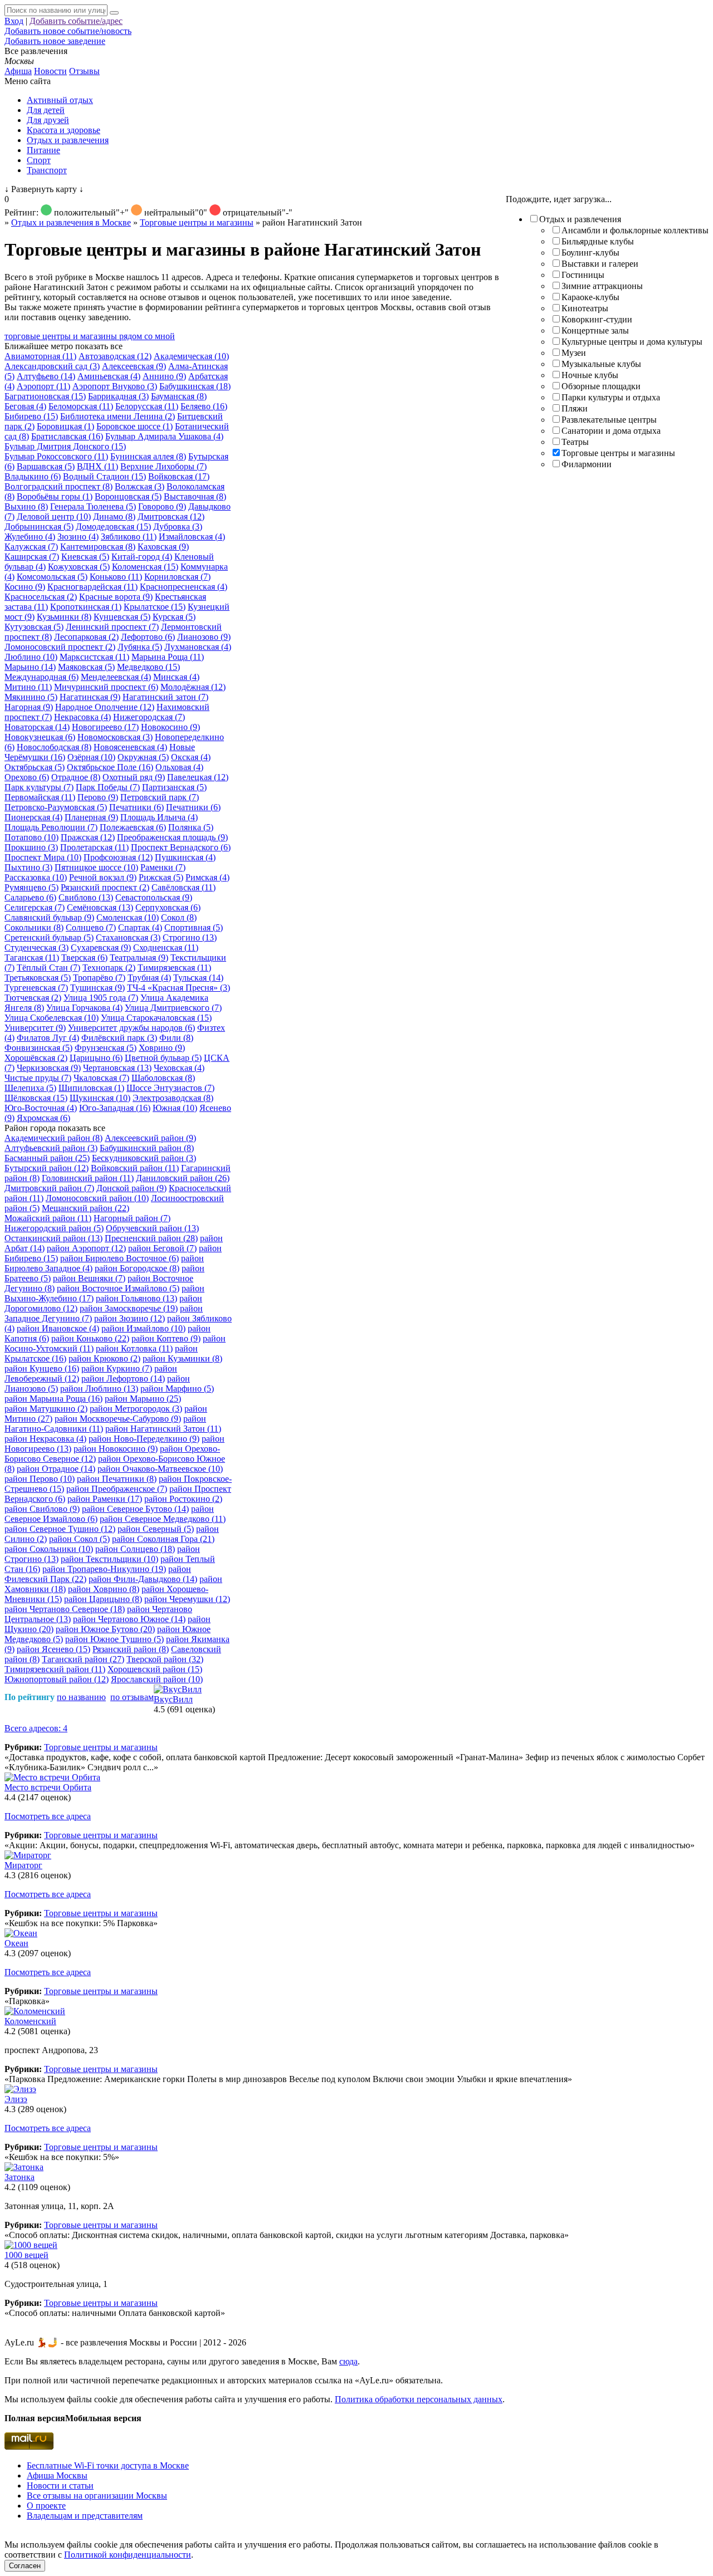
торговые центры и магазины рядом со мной (90, 336)
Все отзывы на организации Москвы (97, 2496)
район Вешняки (89, 1278)
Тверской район (165, 1659)
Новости (50, 71)
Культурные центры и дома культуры (632, 342)
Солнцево (91, 927)
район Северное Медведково (163, 1519)
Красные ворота (116, 597)
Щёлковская (36, 1098)
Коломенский (30, 2021)
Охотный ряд (134, 777)
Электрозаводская (173, 1098)
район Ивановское (58, 1328)
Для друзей (48, 120)
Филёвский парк (119, 1038)
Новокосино (170, 727)
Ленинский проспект (112, 627)
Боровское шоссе (135, 426)
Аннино (164, 376)
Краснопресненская (184, 587)
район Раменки (105, 1499)
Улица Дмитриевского (173, 1008)
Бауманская (179, 396)
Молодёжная (193, 687)
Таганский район (83, 1659)
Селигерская (35, 907)
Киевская (85, 557)
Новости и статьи (60, 2486)
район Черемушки (187, 1599)
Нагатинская (90, 697)
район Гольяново (136, 1298)
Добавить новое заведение (55, 41)
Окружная (143, 757)
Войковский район (135, 1168)
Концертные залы (595, 330)
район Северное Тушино (60, 1529)
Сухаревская (101, 947)
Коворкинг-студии (597, 319)
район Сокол (79, 1539)
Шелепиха (30, 1088)
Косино (25, 587)
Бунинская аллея (148, 456)
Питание (43, 150)
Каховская (163, 547)
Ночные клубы (590, 375)
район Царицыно (103, 1599)
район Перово (40, 1479)
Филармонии (587, 464)
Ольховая (179, 767)
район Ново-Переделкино (144, 1439)
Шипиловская (91, 1088)
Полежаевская (133, 827)
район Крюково (104, 1358)
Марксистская (94, 657)
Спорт (39, 160)
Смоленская (128, 917)
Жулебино (30, 537)
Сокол (179, 917)
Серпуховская (168, 907)
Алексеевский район (150, 1138)
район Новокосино (116, 1449)
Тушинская (97, 988)
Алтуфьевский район (51, 1148)
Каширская (32, 557)
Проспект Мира (43, 857)
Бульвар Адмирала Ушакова (164, 436)
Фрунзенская (106, 1048)
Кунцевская (122, 617)
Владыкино (33, 476)
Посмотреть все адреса (48, 1816)
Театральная (139, 958)
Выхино (26, 506)
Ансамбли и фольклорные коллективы (635, 230)
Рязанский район (131, 1649)
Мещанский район (86, 1208)
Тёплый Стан (48, 968)
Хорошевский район (155, 1669)
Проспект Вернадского (181, 847)
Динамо (114, 516)
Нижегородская (149, 717)
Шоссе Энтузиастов (170, 1088)
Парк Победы (108, 787)
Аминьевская (109, 376)
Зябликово (129, 537)
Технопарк (109, 968)
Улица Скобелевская (52, 1018)
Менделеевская (116, 677)
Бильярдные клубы (598, 241)
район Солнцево (135, 1549)
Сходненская (166, 947)
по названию (81, 1697)
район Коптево (166, 1338)
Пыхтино (28, 867)
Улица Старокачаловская (156, 1018)
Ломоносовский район (97, 1198)
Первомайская (40, 797)
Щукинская (100, 1098)
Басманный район (47, 1158)
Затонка (19, 2177)
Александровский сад (52, 366)
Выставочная (195, 496)
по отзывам (132, 1697)
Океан (16, 1943)
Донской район (131, 1188)
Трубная (149, 978)
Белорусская (147, 406)
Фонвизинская (38, 1048)
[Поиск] (114, 13)
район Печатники (117, 1479)
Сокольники (34, 927)
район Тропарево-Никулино (104, 1569)
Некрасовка (82, 717)
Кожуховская (79, 567)
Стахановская (128, 937)
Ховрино (162, 1048)
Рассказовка (36, 877)
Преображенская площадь (172, 837)
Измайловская (192, 537)
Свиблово (86, 897)
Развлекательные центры (609, 420)
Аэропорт (43, 386)
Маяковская (86, 667)
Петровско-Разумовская (56, 807)
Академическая (191, 356)
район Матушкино (46, 1409)
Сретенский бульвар (49, 937)
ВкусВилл (173, 1699)
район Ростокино (183, 1499)
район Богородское (137, 1268)
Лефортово (148, 637)
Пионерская (33, 817)
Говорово (162, 506)
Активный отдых (60, 100)
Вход (14, 21)
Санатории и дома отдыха (611, 431)
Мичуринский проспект (106, 687)
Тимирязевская (174, 968)
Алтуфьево (46, 376)
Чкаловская (101, 1078)
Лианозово (204, 637)
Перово (98, 797)
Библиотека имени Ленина (118, 416)
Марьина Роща (168, 657)
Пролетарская (94, 847)
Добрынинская (39, 527)
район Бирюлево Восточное (119, 1258)
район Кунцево (42, 1368)
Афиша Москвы (57, 2475)
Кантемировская (98, 547)
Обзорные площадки (601, 386)
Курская (174, 617)
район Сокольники (49, 1549)
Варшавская (46, 466)
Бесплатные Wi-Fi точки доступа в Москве (108, 2465)
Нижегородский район (54, 1228)
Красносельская (41, 597)
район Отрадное (56, 1469)
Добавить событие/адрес (76, 21)
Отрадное (76, 777)
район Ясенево (53, 1649)
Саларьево (30, 897)
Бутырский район (47, 1168)
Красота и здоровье (64, 130)
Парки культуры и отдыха (611, 397)
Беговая (25, 406)
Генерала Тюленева (93, 506)
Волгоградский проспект (58, 486)
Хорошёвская (36, 1058)
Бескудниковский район (144, 1158)
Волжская (140, 486)
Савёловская (184, 887)
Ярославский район (157, 1679)
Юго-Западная (115, 1108)
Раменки (163, 867)
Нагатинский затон (165, 697)
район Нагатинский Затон (163, 1429)
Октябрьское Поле (110, 767)
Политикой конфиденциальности (128, 2555)
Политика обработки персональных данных (419, 2399)
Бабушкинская (195, 386)
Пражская (88, 837)
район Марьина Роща (53, 1399)
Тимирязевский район (55, 1669)
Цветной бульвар (163, 1058)
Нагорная (29, 707)
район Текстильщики (109, 1559)
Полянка (191, 827)
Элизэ (16, 2099)
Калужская (31, 547)
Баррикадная (118, 396)
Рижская (161, 877)
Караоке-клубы (590, 297)
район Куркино (117, 1368)
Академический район (53, 1138)
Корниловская (177, 577)
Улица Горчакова (84, 1008)
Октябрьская (35, 767)
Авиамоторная (40, 356)
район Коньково (90, 1338)
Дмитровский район (49, 1188)
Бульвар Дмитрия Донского (65, 446)
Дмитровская (171, 516)
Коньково (116, 577)
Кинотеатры (585, 308)
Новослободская (54, 747)
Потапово (31, 837)
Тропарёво (99, 978)
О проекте (46, 2506)
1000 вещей (26, 2255)
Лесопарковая (86, 637)
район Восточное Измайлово (118, 1288)
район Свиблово (42, 1509)
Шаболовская (163, 1078)
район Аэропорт (86, 1248)
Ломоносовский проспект (60, 647)
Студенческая (36, 947)
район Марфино (177, 1389)
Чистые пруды (38, 1078)
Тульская (198, 978)
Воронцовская (128, 496)
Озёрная (91, 757)
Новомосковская (115, 737)
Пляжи (575, 408)
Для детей (46, 110)
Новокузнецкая (40, 737)
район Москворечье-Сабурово (118, 1419)
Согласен (25, 2566)
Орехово (27, 777)
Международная (41, 677)
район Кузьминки (182, 1358)
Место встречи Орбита (48, 1787)
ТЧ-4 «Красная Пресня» (179, 988)
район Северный (156, 1529)
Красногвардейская (92, 587)
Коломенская (145, 567)
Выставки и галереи (600, 264)
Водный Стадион (104, 476)
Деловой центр (54, 516)
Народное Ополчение (105, 707)
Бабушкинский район (147, 1148)
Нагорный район (132, 1218)
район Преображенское (117, 1489)
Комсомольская (52, 577)
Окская (191, 757)
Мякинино (31, 697)
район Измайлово (143, 1328)
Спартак (140, 927)
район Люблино (99, 1389)
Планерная (91, 817)
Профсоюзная (118, 857)
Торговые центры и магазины (618, 453)
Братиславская (67, 436)
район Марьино (143, 1399)
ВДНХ (97, 466)
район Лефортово (123, 1378)
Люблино (31, 657)
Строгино (190, 937)
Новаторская (37, 727)
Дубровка (178, 527)
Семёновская (100, 907)
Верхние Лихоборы (163, 466)
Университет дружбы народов (131, 1028)
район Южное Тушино (114, 1639)
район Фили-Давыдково (143, 1579)
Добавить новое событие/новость (68, 31)
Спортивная (194, 927)
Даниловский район (183, 1178)
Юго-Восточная (41, 1108)
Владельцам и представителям (85, 2516)
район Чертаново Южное (129, 1619)
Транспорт (47, 170)
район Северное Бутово (135, 1509)
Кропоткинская (86, 607)
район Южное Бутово (105, 1629)
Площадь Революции (51, 827)
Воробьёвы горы (55, 496)
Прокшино (31, 847)
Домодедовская (113, 527)
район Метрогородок (136, 1409)
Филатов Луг (48, 1038)
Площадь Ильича (159, 817)
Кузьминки (64, 617)
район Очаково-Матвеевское (160, 1469)
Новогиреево (105, 727)
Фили (176, 1038)
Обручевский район (152, 1228)
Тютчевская (33, 998)
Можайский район (48, 1218)
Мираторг (23, 1865)
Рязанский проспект (105, 887)
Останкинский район (53, 1238)
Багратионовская (45, 396)
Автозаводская (115, 356)
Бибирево (31, 416)
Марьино (30, 667)
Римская (207, 877)
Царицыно (96, 1058)
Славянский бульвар (49, 917)
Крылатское (155, 607)
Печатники (136, 807)
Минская (176, 677)
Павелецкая (198, 777)
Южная (175, 1108)
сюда (348, 2361)
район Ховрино (104, 1589)
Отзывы (84, 71)
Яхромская (43, 1118)
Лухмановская (198, 647)
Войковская (179, 476)
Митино (28, 687)
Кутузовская (34, 627)
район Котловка (134, 1348)
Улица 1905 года (101, 998)
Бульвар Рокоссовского (56, 456)
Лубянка (140, 647)
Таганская (32, 958)
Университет (35, 1028)
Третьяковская (38, 978)
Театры (575, 442)
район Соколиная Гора (163, 1539)
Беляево (204, 406)
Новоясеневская (130, 747)
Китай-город (142, 557)
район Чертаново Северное (65, 1609)
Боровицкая (65, 426)
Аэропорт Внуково (115, 386)
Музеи (574, 353)
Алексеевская (134, 366)
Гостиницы (583, 275)
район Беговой (162, 1248)
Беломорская (81, 406)
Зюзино (78, 537)
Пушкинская (185, 857)
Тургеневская (36, 988)
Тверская (84, 958)
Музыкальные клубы (601, 364)
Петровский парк (160, 797)
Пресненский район (151, 1238)
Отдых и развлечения (68, 140)
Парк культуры (39, 787)
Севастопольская (154, 897)
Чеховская (179, 1068)
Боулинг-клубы (590, 253)
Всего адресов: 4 (36, 1728)
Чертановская (117, 1068)
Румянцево (31, 887)
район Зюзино (130, 1318)
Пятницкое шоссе (96, 867)
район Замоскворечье (129, 1308)
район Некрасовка (45, 1439)
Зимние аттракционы (602, 286)
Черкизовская (49, 1068)
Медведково (148, 667)
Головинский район (88, 1178)
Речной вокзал (103, 877)
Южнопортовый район (57, 1679)
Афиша (18, 71)
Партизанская (174, 787)
